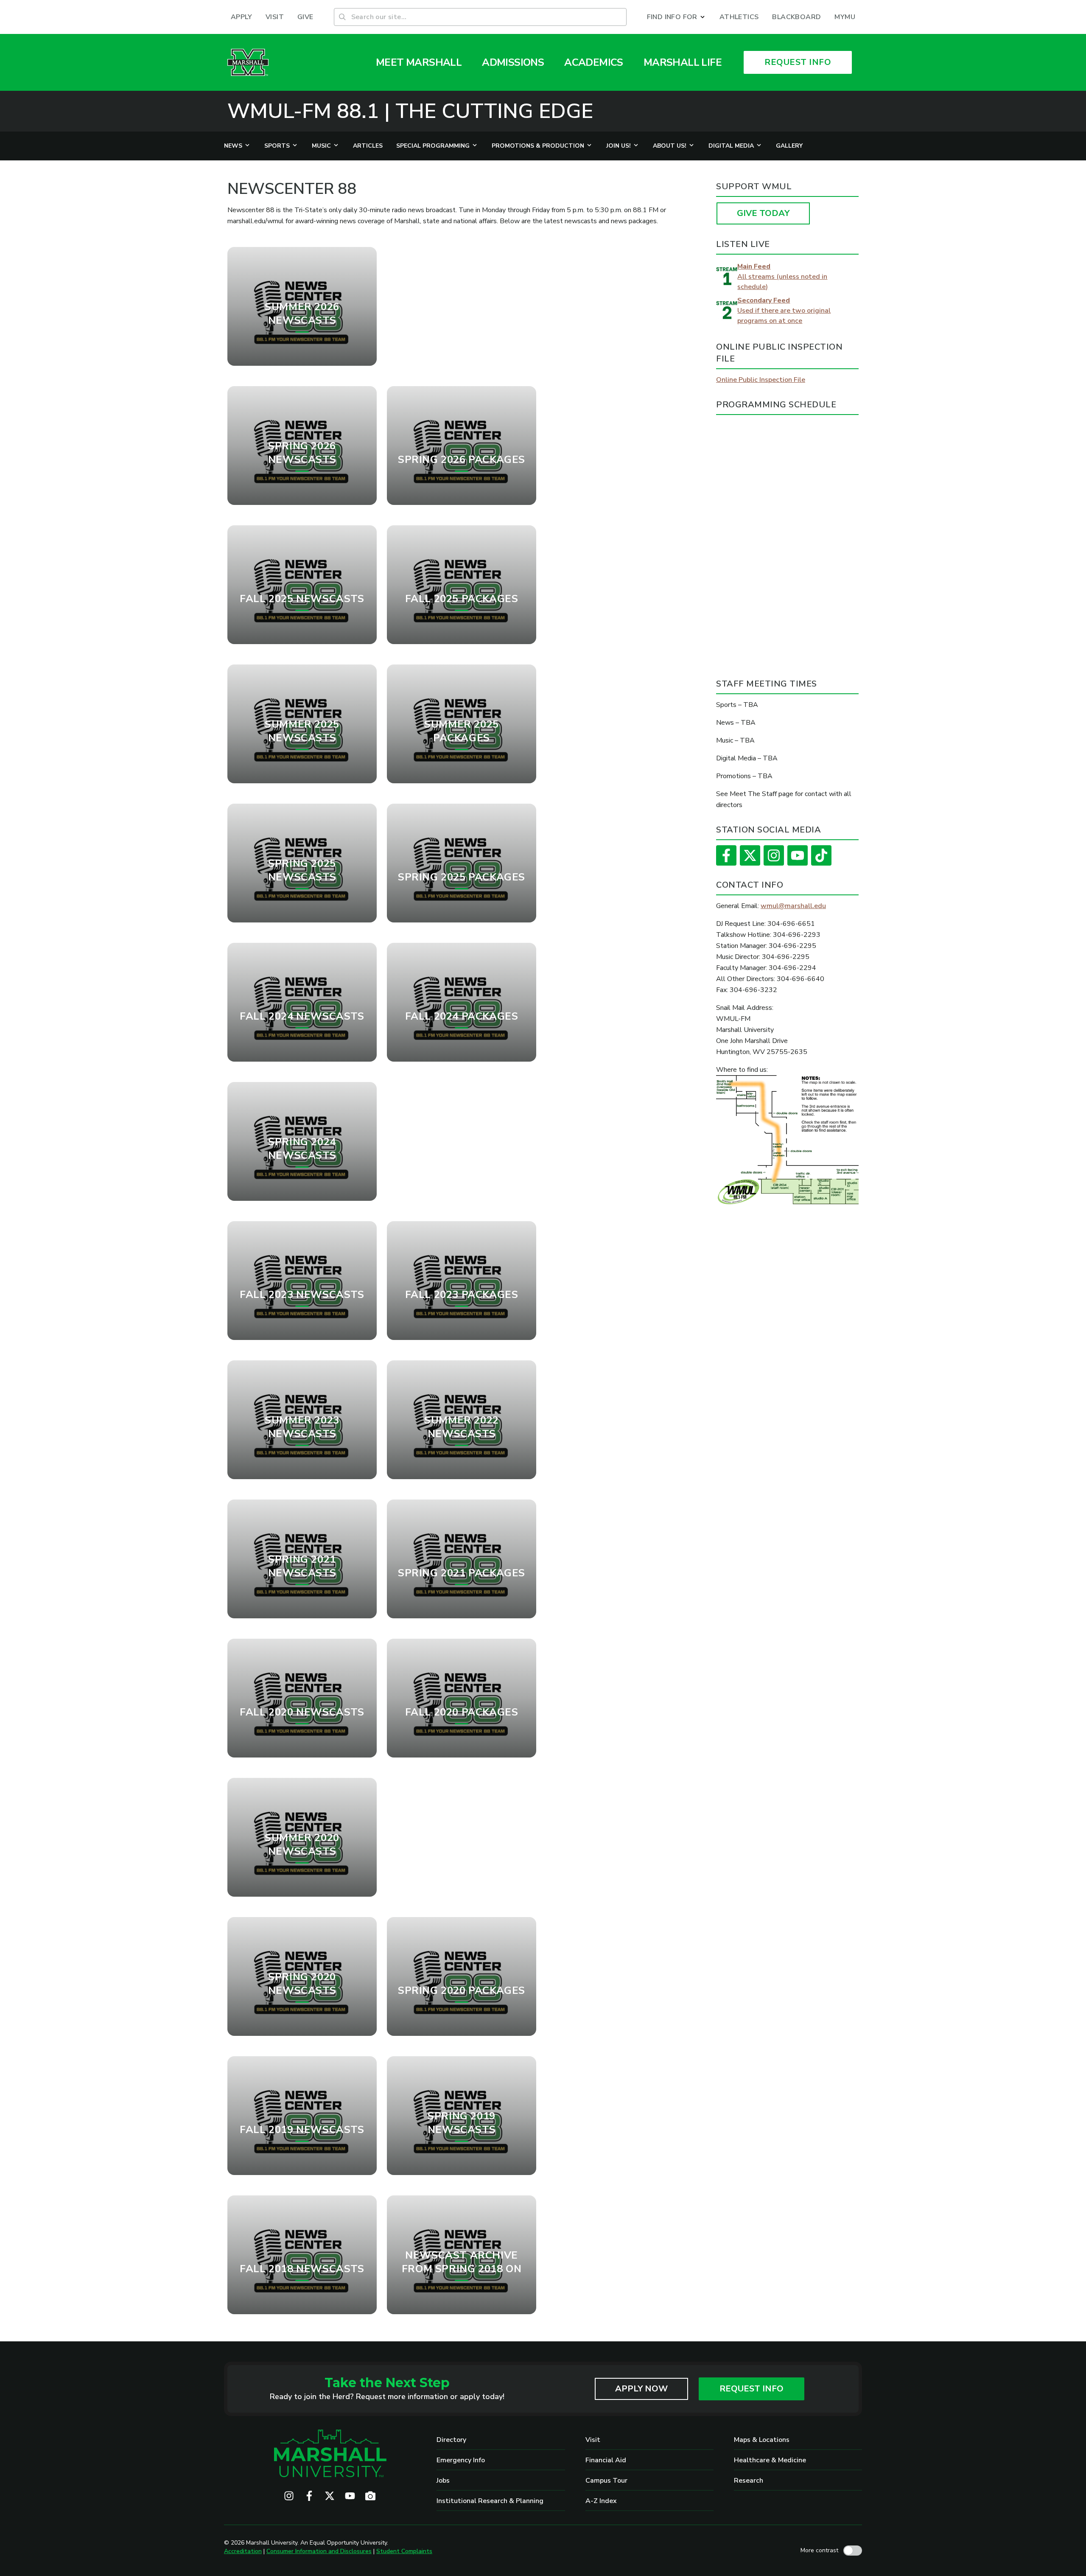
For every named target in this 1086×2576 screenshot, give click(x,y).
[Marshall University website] (248, 62)
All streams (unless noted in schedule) (782, 277)
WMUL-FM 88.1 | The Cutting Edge (410, 111)
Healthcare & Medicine (770, 2460)
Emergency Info (461, 2460)
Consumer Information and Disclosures (319, 2551)
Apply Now (641, 2389)
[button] (676, 17)
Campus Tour (606, 2481)
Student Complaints (404, 2551)
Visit (593, 2440)
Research (749, 2481)
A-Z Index (601, 2501)
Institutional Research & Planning (490, 2501)
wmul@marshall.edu (793, 906)
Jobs (443, 2481)
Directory (451, 2440)
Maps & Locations (762, 2440)
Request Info (752, 2389)
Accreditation (243, 2551)
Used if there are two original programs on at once (784, 311)
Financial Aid (606, 2460)
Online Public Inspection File (761, 380)
